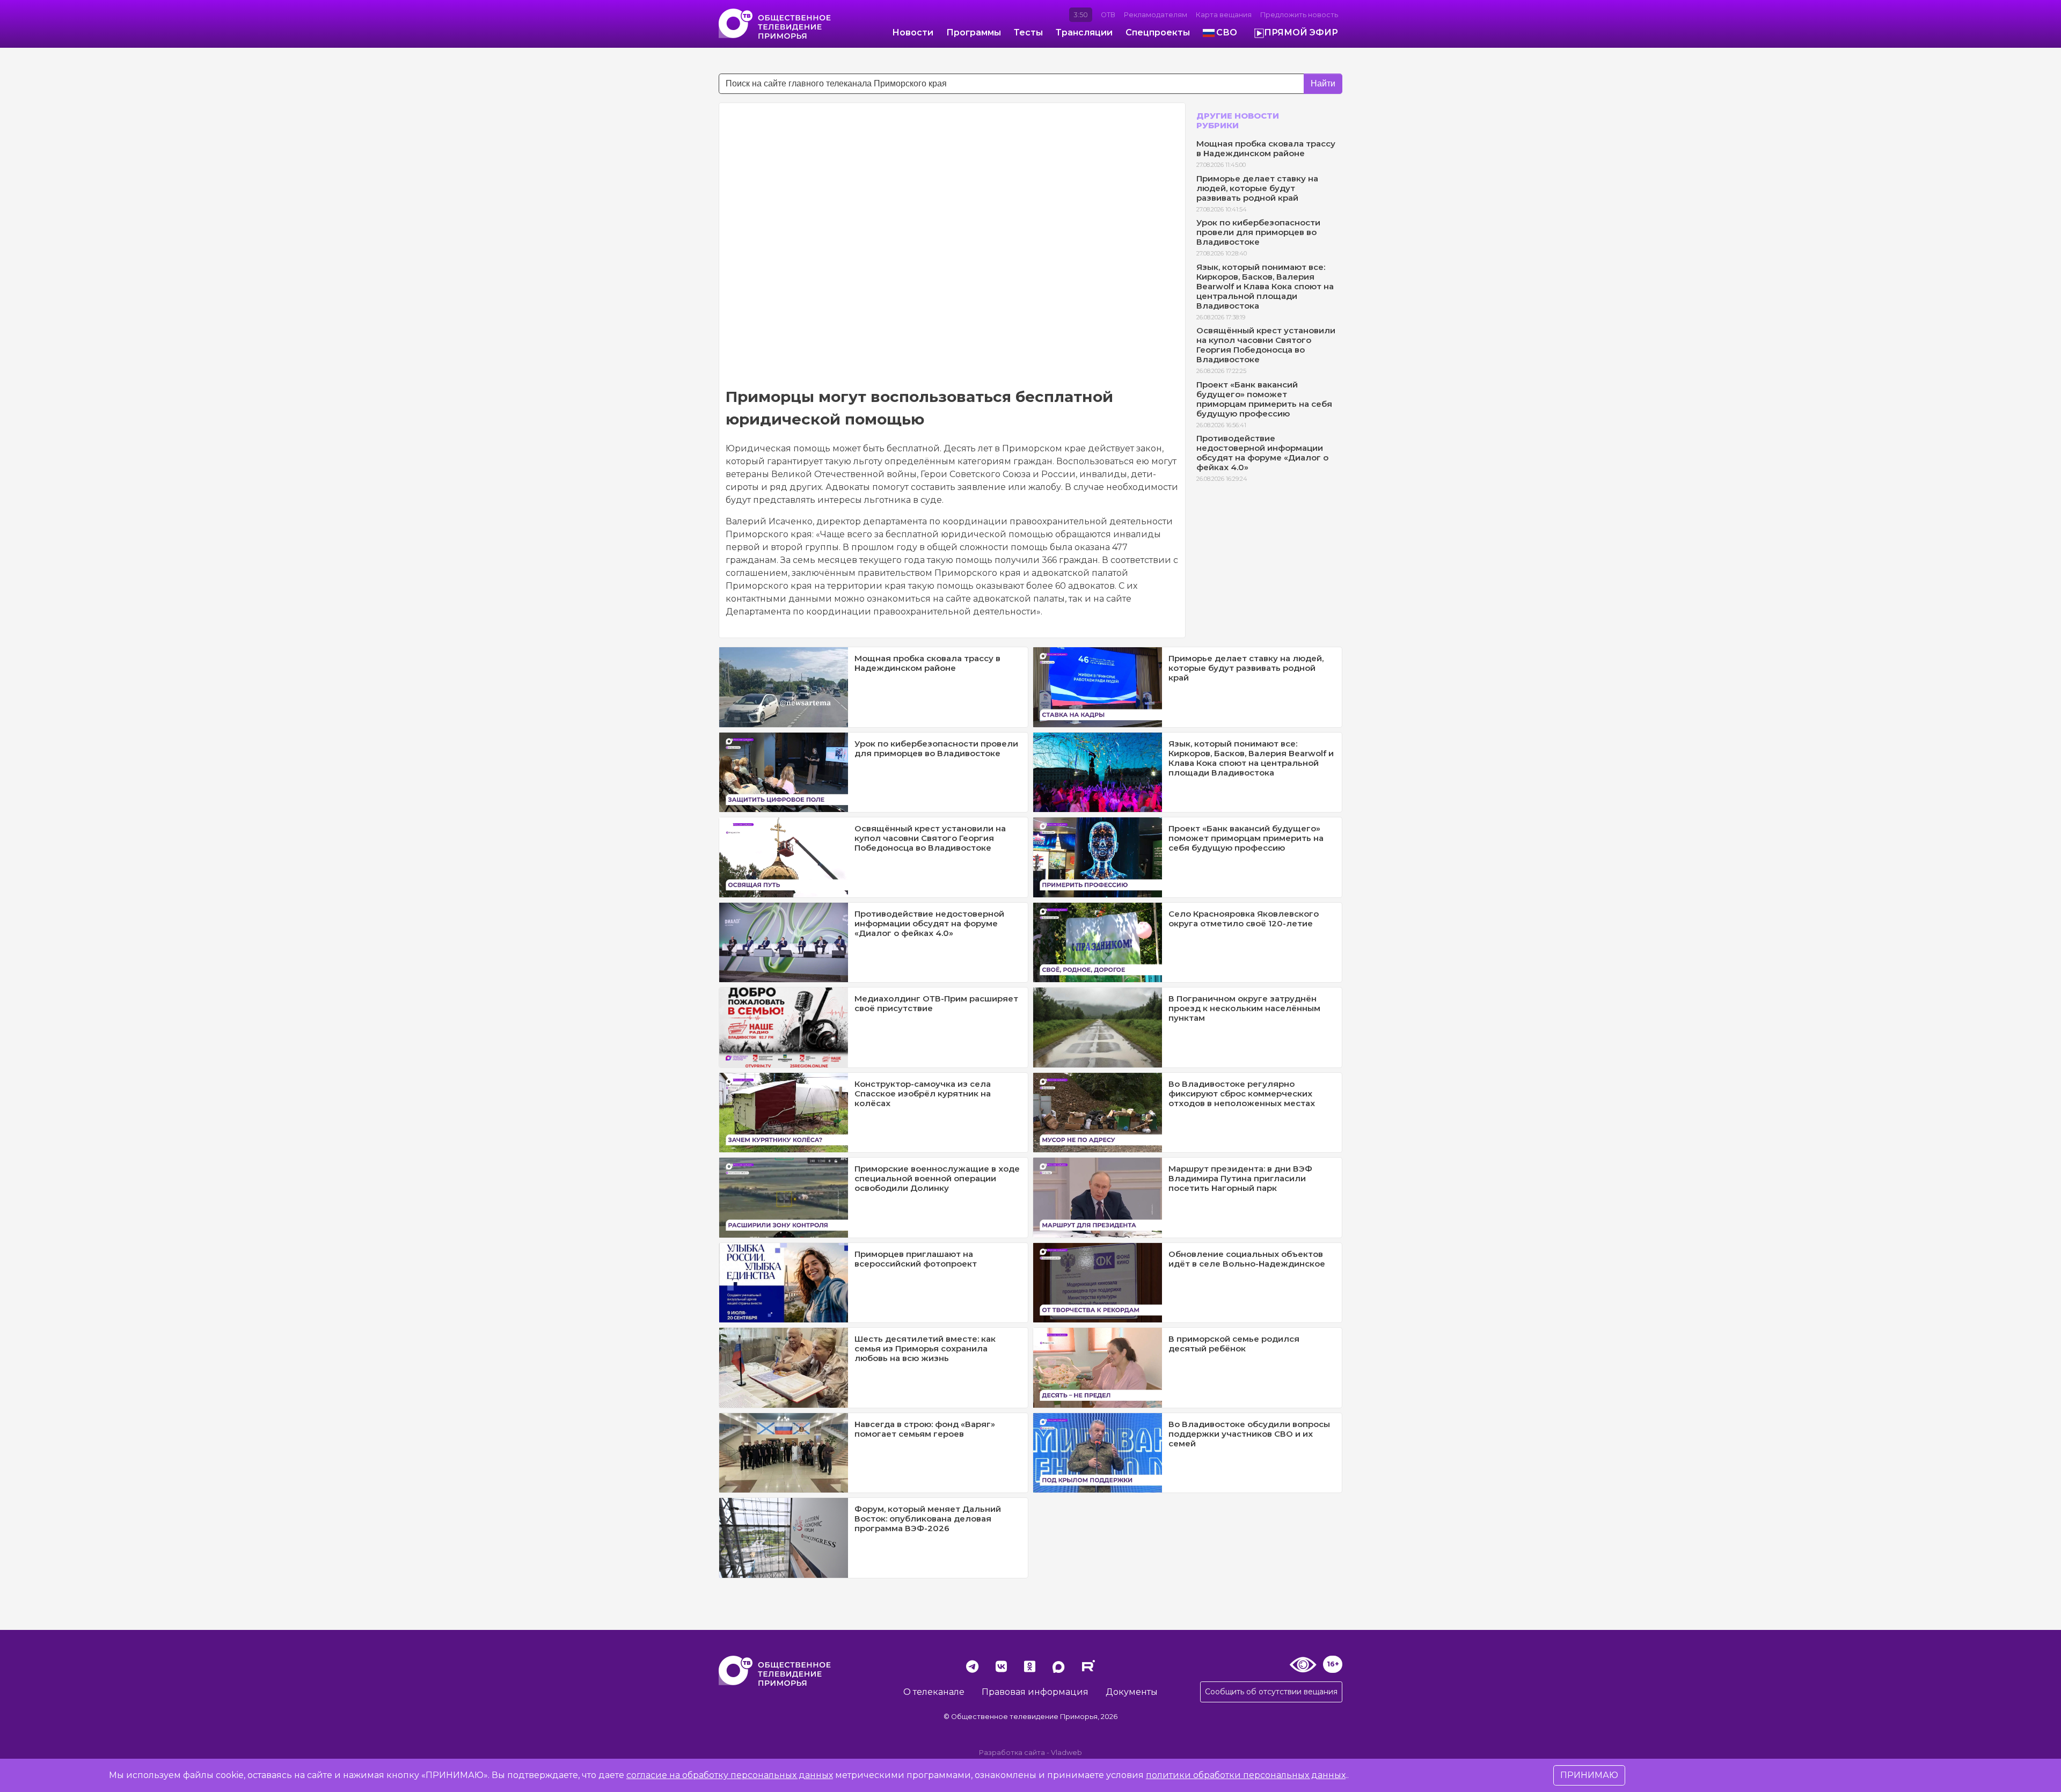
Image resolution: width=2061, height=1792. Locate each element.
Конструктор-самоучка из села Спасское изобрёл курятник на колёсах (923, 1094)
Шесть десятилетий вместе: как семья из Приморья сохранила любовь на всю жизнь (925, 1348)
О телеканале (934, 1692)
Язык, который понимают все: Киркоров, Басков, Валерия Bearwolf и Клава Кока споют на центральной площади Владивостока (1265, 286)
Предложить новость (1299, 15)
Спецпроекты (1158, 32)
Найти (1323, 83)
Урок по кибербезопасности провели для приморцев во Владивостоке (1258, 232)
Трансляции (1084, 32)
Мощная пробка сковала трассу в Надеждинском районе (1266, 148)
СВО (1227, 32)
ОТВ (1108, 15)
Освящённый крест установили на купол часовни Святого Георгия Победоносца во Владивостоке (1266, 345)
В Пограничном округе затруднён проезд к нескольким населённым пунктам (1244, 1008)
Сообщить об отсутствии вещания (1271, 1692)
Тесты (1028, 32)
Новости (913, 32)
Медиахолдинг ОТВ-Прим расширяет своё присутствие (936, 1003)
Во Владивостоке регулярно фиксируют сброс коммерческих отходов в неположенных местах (1242, 1094)
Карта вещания (1224, 15)
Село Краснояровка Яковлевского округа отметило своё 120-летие (1244, 919)
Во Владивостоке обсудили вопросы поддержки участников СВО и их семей (1249, 1434)
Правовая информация (1035, 1692)
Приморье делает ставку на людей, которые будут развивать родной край (1257, 188)
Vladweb (1066, 1753)
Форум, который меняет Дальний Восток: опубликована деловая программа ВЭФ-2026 (928, 1519)
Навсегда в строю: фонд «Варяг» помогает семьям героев (925, 1429)
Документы (1132, 1692)
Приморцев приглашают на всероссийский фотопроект (916, 1259)
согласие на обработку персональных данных (730, 1775)
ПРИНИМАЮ (1589, 1775)
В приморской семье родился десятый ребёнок (1234, 1344)
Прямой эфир (1301, 32)
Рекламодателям (1156, 15)
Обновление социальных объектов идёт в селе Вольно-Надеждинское (1247, 1259)
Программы (974, 32)
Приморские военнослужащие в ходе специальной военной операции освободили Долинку (937, 1178)
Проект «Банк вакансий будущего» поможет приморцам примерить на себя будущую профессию (1264, 399)
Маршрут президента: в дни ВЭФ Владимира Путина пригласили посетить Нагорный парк (1240, 1178)
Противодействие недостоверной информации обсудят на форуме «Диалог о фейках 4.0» (1262, 453)
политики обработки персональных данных (1246, 1775)
